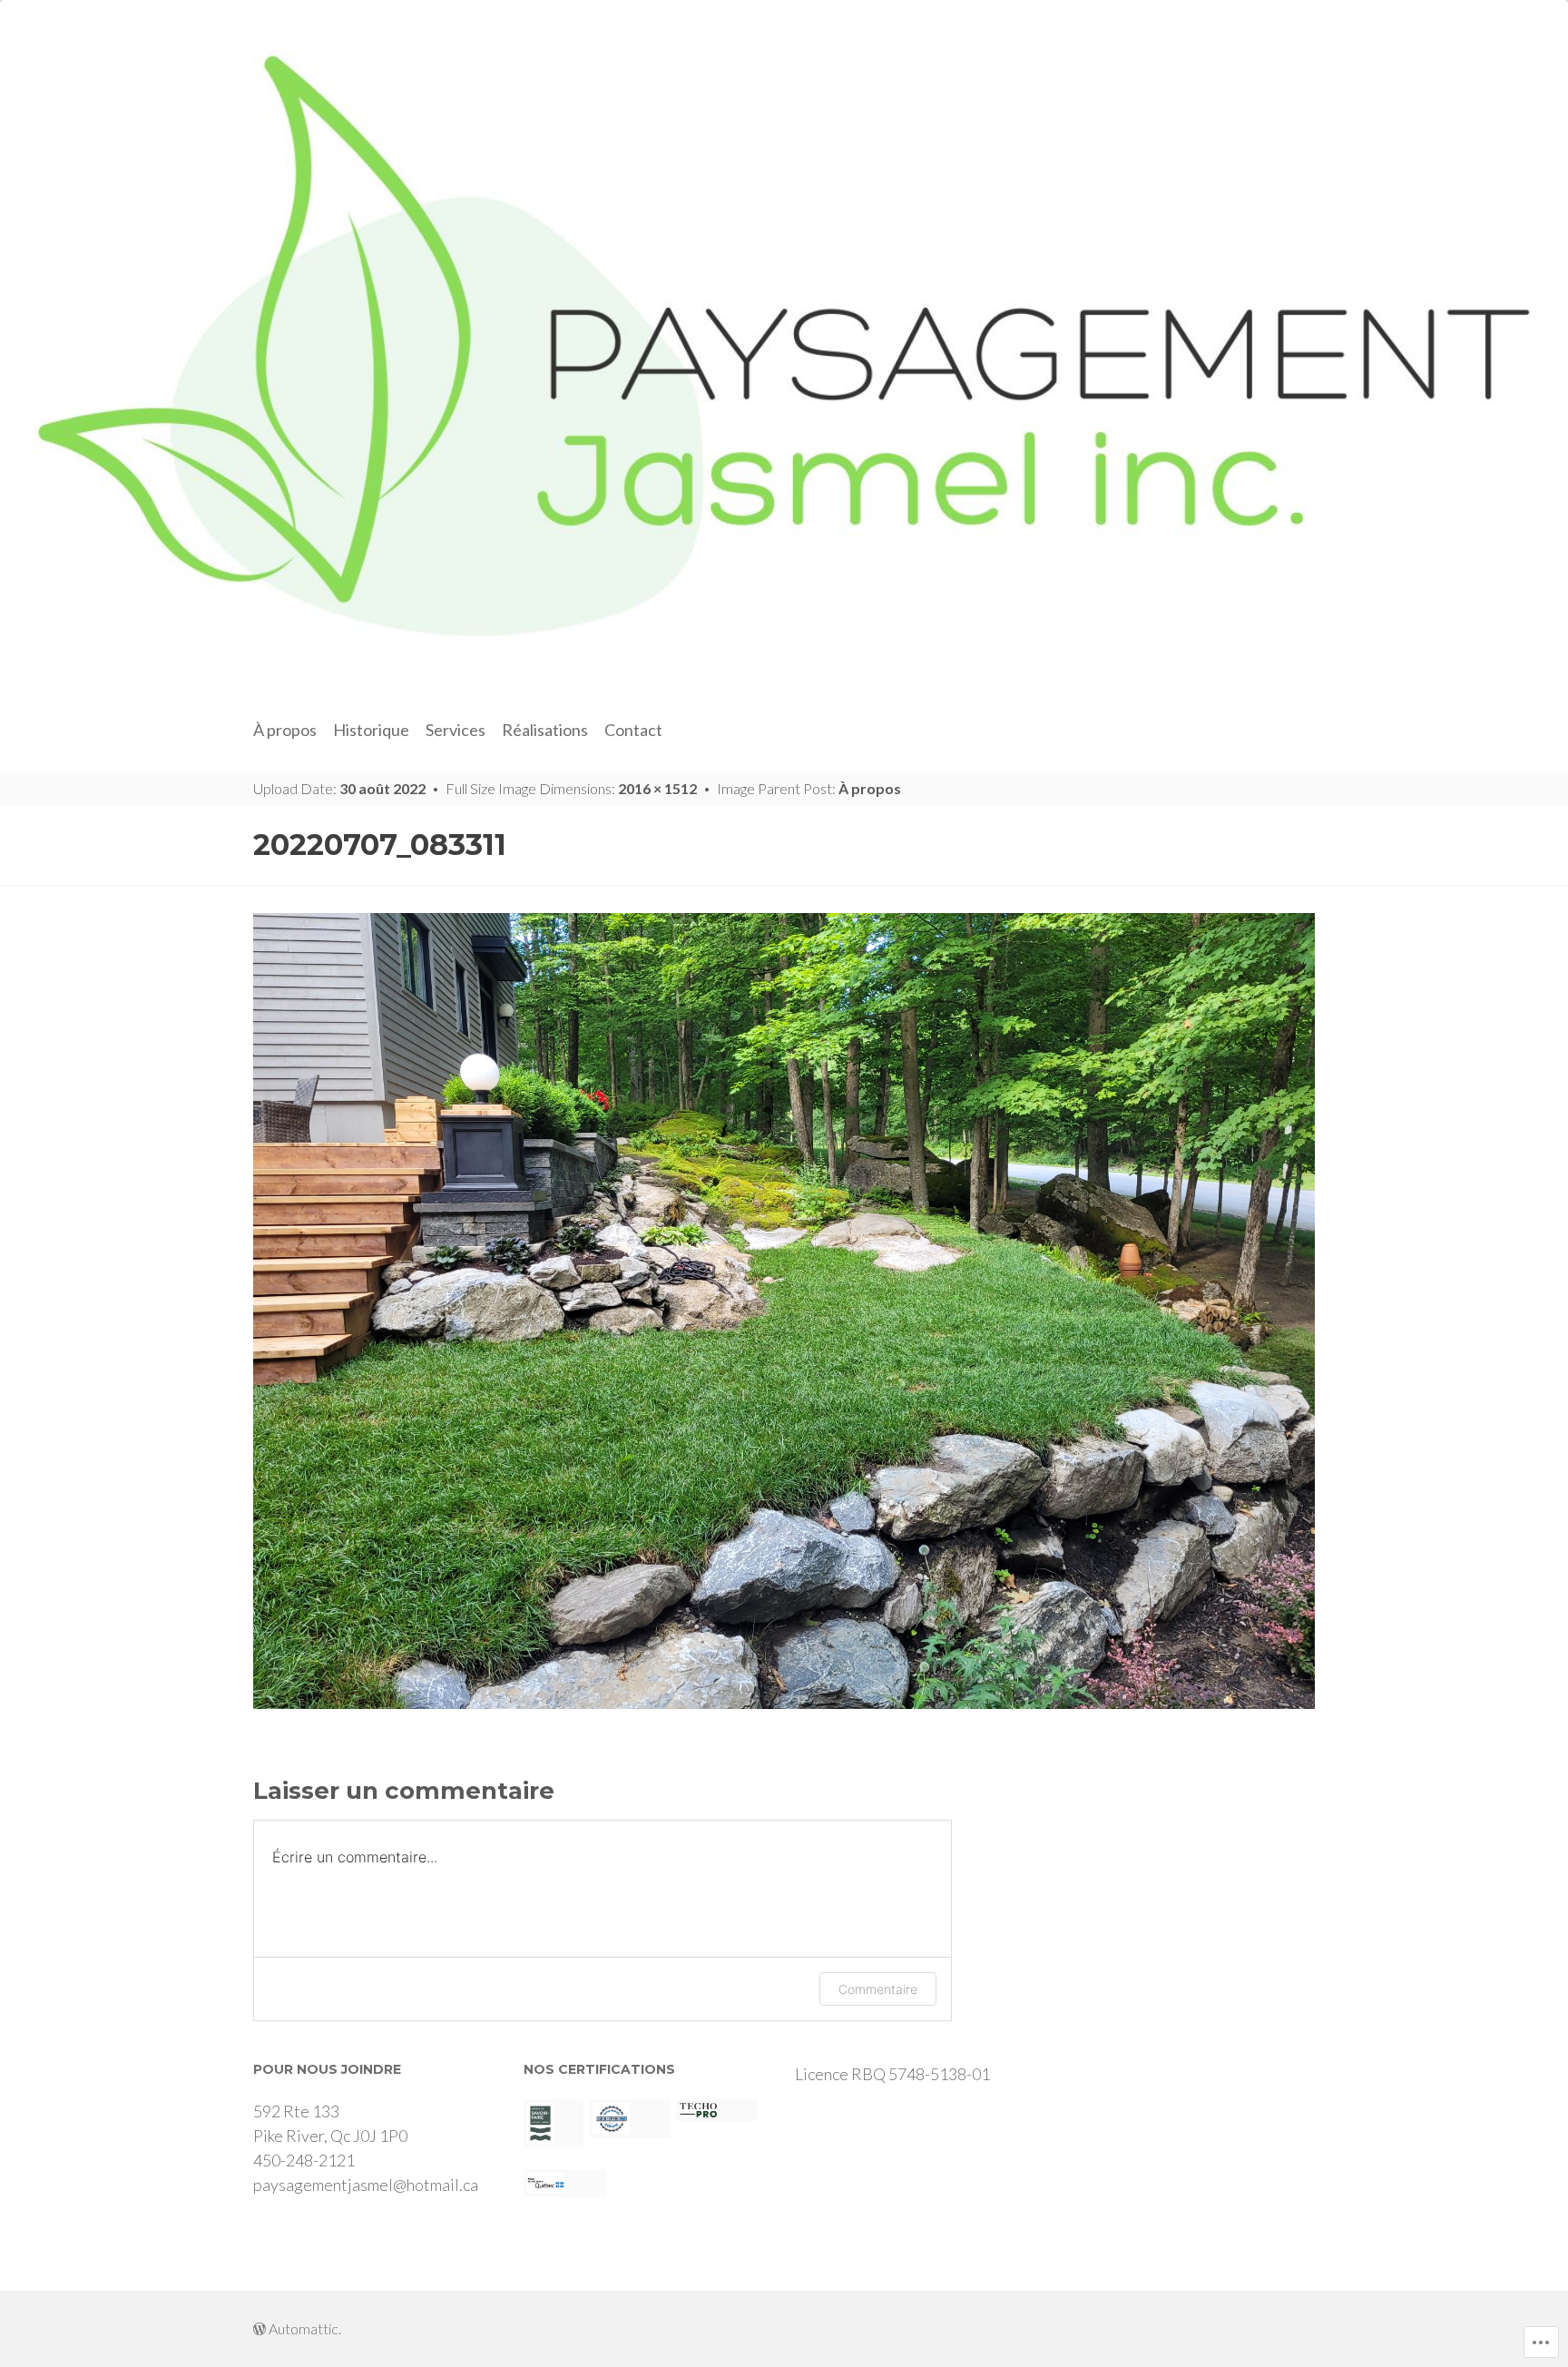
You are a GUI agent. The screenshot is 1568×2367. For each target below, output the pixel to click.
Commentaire (878, 1989)
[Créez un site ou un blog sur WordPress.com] (260, 2328)
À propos (285, 730)
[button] (554, 2123)
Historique (371, 730)
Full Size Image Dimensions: (571, 788)
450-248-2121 (304, 2160)
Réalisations (545, 730)
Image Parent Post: (809, 788)
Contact (633, 730)
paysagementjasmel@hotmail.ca (366, 2185)
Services (456, 730)
